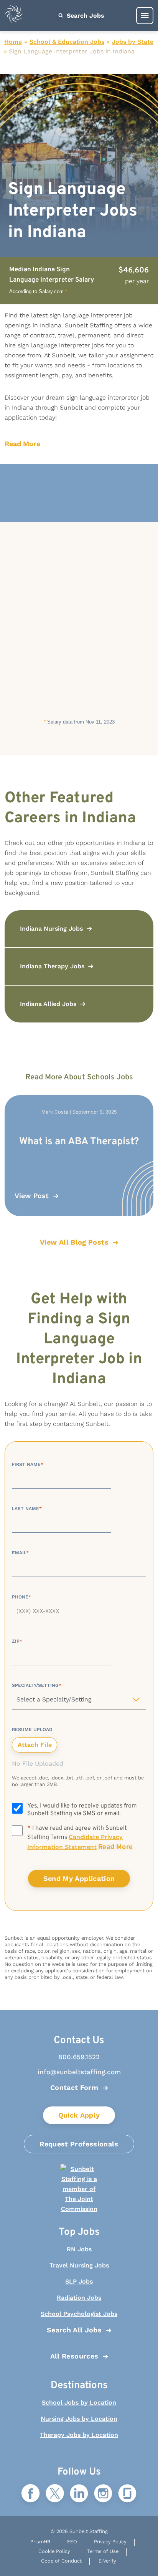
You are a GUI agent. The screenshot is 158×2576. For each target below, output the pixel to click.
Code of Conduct (61, 2561)
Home (13, 42)
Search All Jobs (74, 2330)
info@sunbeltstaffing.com (79, 2072)
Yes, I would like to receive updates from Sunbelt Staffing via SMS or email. (82, 1810)
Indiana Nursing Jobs (51, 929)
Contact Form (74, 2087)
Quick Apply (79, 2115)
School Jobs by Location (79, 2403)
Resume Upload (32, 1730)
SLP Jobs (79, 2281)
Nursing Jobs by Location (79, 2419)
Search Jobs (85, 16)
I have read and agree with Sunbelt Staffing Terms (80, 1838)
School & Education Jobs (67, 42)
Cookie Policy (54, 2551)
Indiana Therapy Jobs (52, 966)
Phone (21, 1597)
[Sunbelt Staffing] (14, 16)
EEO (72, 2542)
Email (20, 1553)
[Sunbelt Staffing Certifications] (79, 2189)
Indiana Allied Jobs (48, 1004)
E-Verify (107, 2561)
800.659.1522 (79, 2057)
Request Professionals (79, 2144)
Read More (22, 444)
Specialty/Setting (37, 1685)
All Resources (74, 2356)
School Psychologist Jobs (79, 2314)
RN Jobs (79, 2249)
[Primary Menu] (145, 16)
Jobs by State (133, 42)
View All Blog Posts (74, 1242)
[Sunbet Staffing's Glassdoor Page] (127, 2494)
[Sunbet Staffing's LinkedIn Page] (79, 2494)
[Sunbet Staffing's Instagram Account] (103, 2494)
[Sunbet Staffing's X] (55, 2494)
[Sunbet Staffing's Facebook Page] (31, 2494)
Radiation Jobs (79, 2298)
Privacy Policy (110, 2542)
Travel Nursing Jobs (79, 2265)
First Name (28, 1464)
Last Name (27, 1509)
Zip (17, 1641)
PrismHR (40, 2542)
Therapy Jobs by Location (79, 2435)
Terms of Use (103, 2551)
